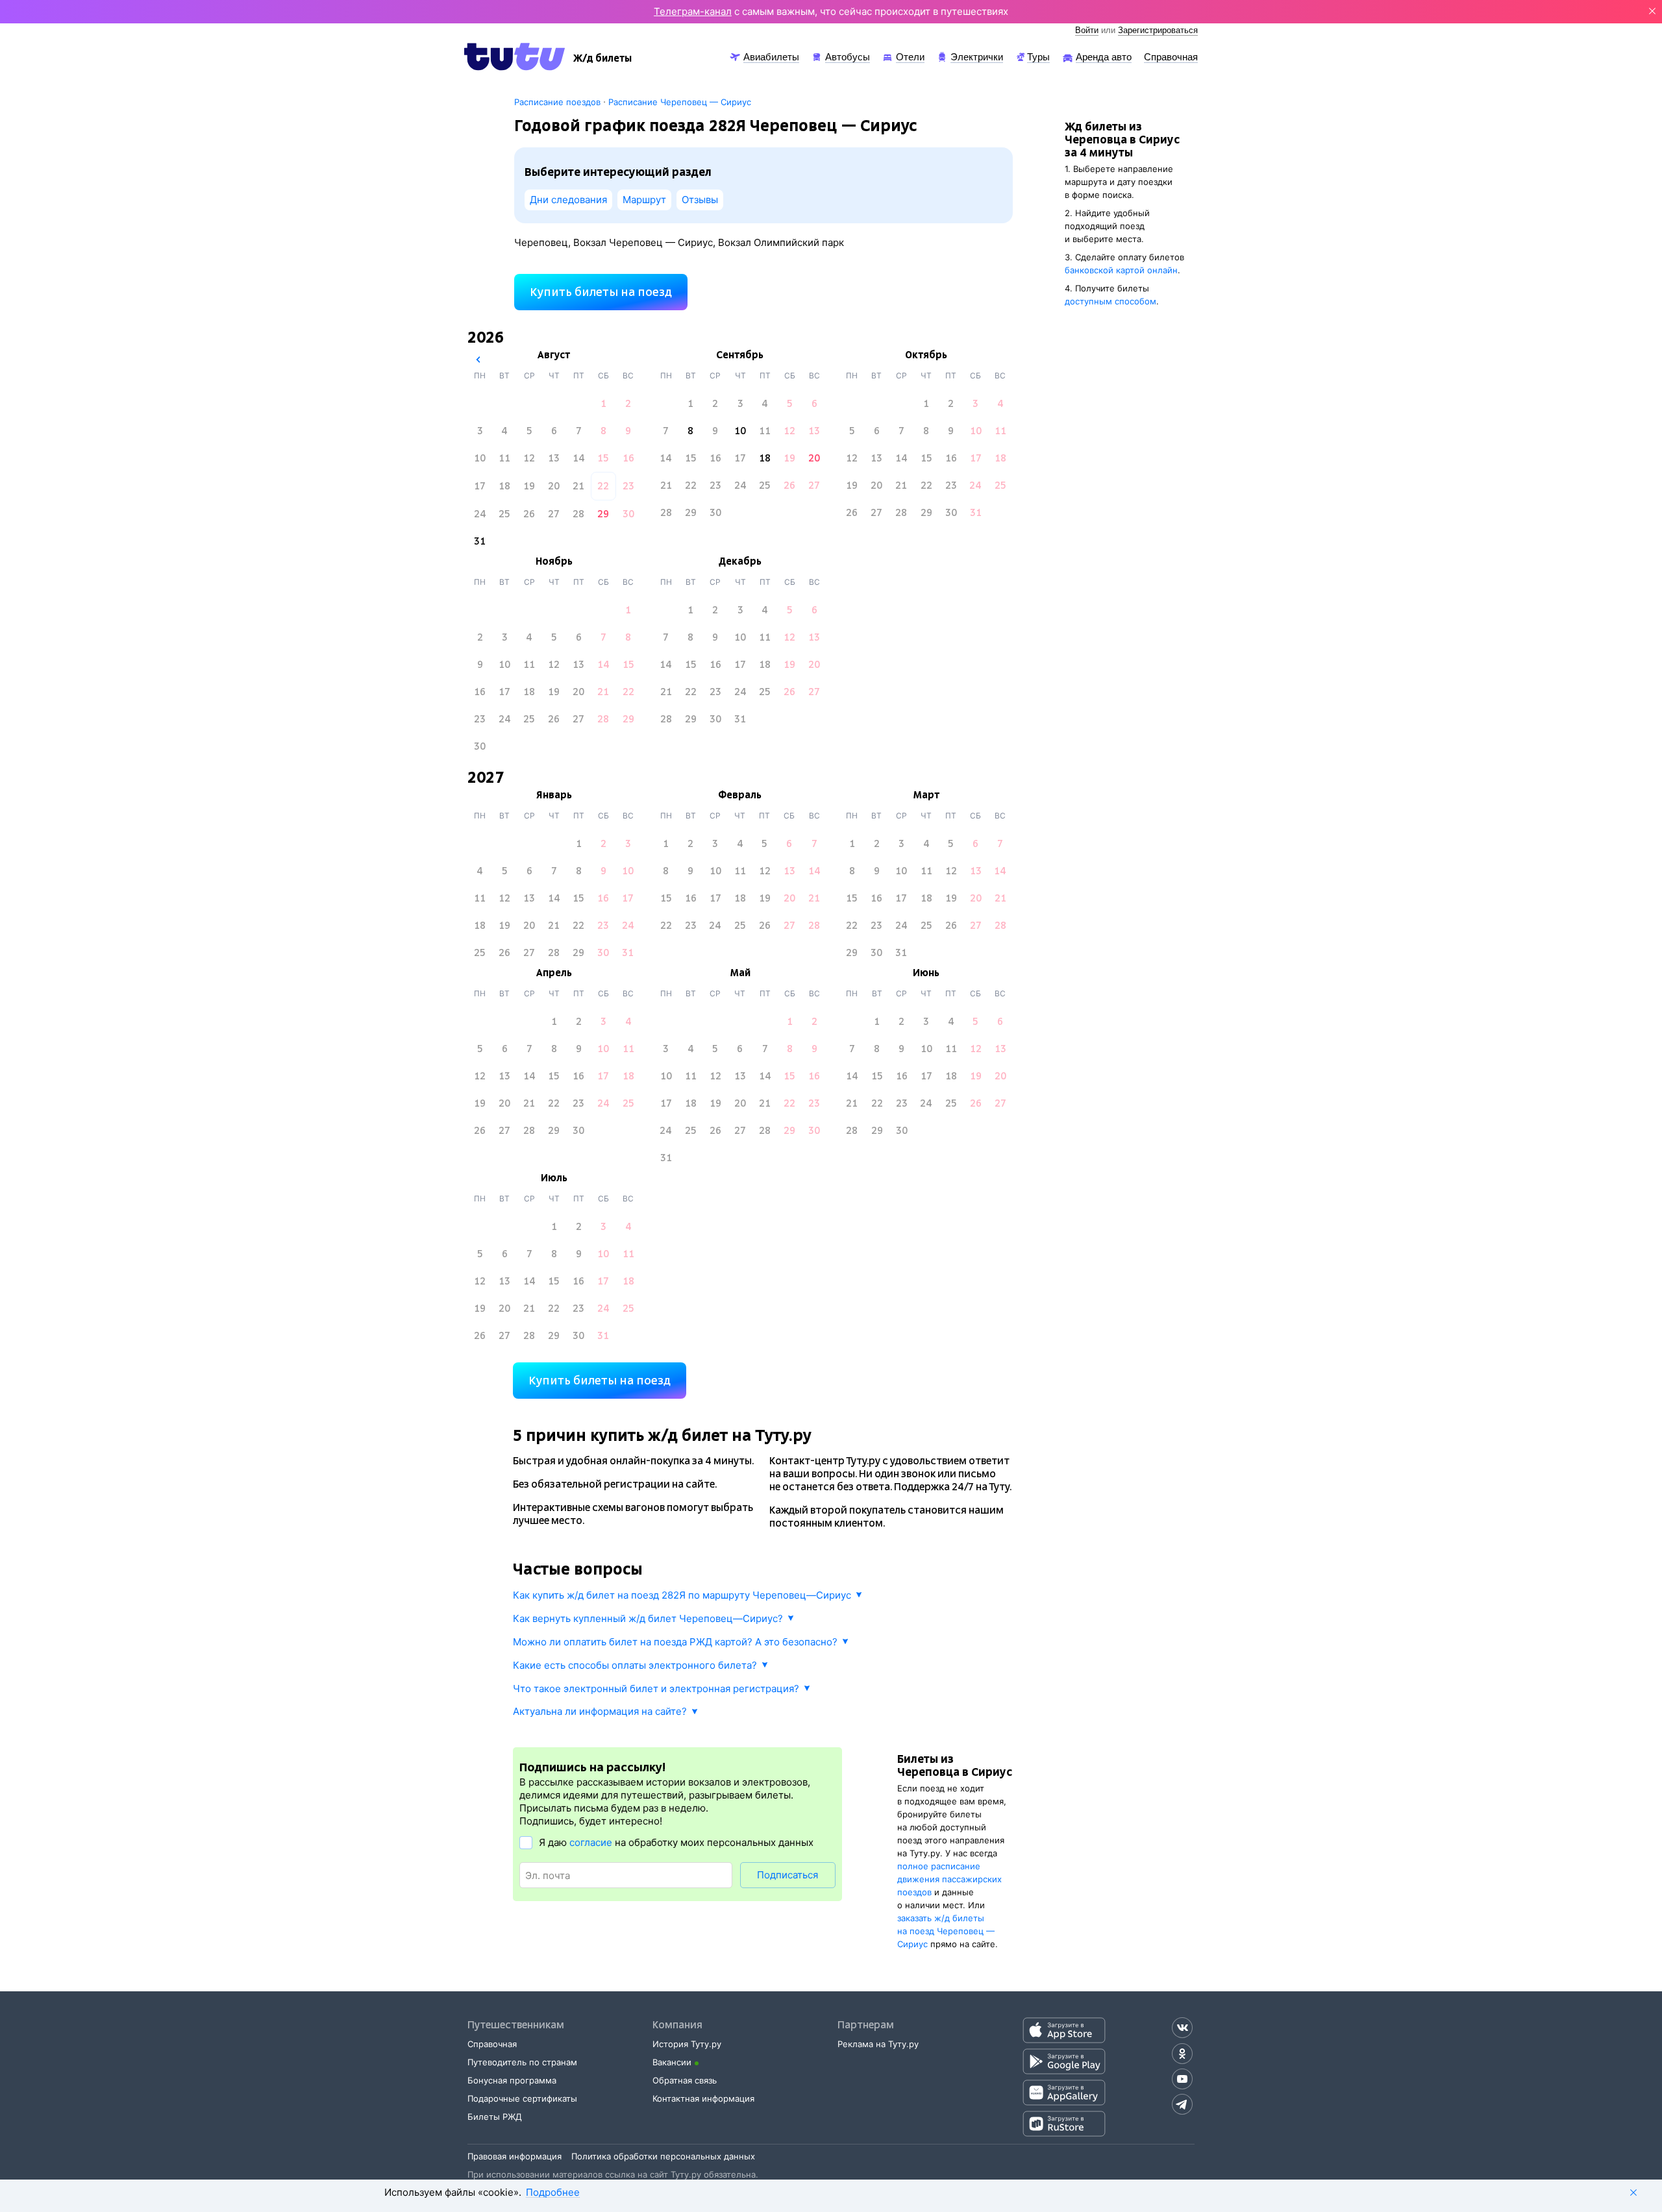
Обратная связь (685, 2080)
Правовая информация (515, 2156)
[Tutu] (515, 56)
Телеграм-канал (693, 11)
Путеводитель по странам (522, 2062)
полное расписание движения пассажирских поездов (949, 1879)
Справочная (492, 2044)
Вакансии (672, 2062)
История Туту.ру (687, 2044)
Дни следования (568, 200)
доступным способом (1110, 301)
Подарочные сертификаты (522, 2098)
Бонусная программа (512, 2080)
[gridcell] (603, 404)
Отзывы (700, 200)
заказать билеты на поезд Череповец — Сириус (946, 1931)
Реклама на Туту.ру (878, 2044)
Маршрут (644, 200)
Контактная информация (703, 2098)
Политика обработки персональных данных (663, 2156)
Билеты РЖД (495, 2117)
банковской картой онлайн (1121, 270)
